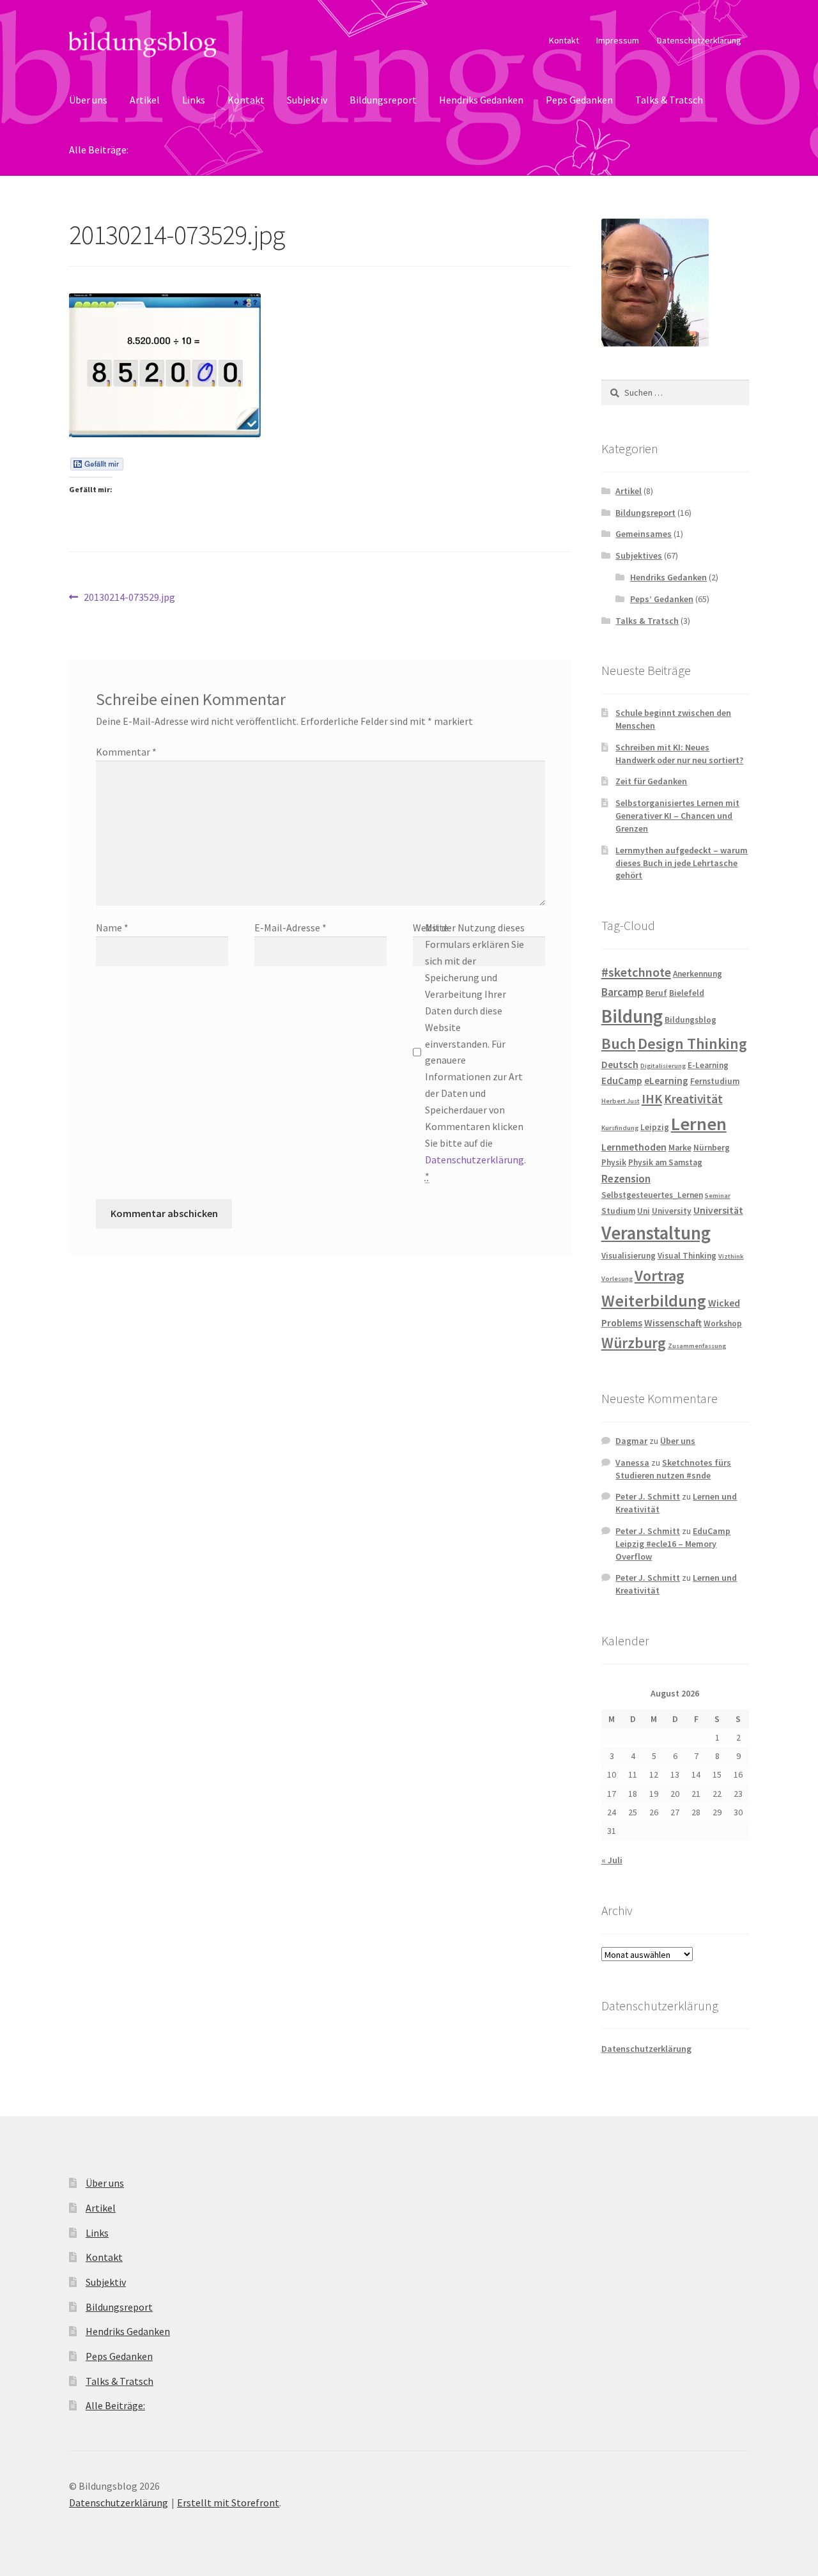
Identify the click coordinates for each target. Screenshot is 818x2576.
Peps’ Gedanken (662, 599)
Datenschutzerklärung (699, 40)
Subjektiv (307, 100)
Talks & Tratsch (669, 100)
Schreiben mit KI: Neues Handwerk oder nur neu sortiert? (679, 754)
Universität (718, 1210)
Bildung (632, 1016)
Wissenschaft (673, 1323)
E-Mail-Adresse (290, 927)
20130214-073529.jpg (129, 598)
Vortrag (660, 1276)
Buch (619, 1044)
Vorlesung (617, 1279)
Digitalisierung (663, 1066)
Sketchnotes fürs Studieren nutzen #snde (673, 1469)
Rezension (626, 1179)
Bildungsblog (691, 1020)
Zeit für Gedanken (651, 781)
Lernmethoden (634, 1147)
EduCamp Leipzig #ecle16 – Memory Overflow (673, 1544)
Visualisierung (629, 1256)
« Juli (612, 1860)
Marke (680, 1148)
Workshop (723, 1323)
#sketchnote (636, 972)
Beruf (656, 993)
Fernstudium (715, 1081)
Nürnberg (712, 1148)
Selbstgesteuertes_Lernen (652, 1195)
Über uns (88, 100)
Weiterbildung (654, 1301)
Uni (644, 1211)
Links (194, 100)
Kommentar (126, 752)
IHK (652, 1099)
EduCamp (622, 1081)
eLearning (666, 1081)
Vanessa (632, 1463)
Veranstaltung (656, 1233)
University (672, 1211)
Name (112, 927)
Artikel (145, 100)
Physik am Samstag (665, 1162)
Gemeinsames (644, 534)
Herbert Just (621, 1101)
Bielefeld (687, 993)
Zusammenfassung (697, 1346)
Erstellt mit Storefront (228, 2502)
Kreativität (693, 1099)
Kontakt (564, 40)
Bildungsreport (383, 100)
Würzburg (634, 1343)
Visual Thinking (687, 1256)
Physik (614, 1162)
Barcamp (622, 992)
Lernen (699, 1124)
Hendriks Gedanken (481, 100)
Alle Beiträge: (99, 150)
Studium (618, 1211)
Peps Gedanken (579, 100)
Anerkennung (698, 974)
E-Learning (708, 1065)
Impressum (618, 40)
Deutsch (620, 1065)
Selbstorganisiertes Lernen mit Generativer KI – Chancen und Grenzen (677, 816)
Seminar (718, 1196)
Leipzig (655, 1127)
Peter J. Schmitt (648, 1496)
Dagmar (631, 1441)
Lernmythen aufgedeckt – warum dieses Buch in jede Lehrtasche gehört (682, 863)
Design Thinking (692, 1044)
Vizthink (731, 1256)
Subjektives (639, 555)
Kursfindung (620, 1128)
